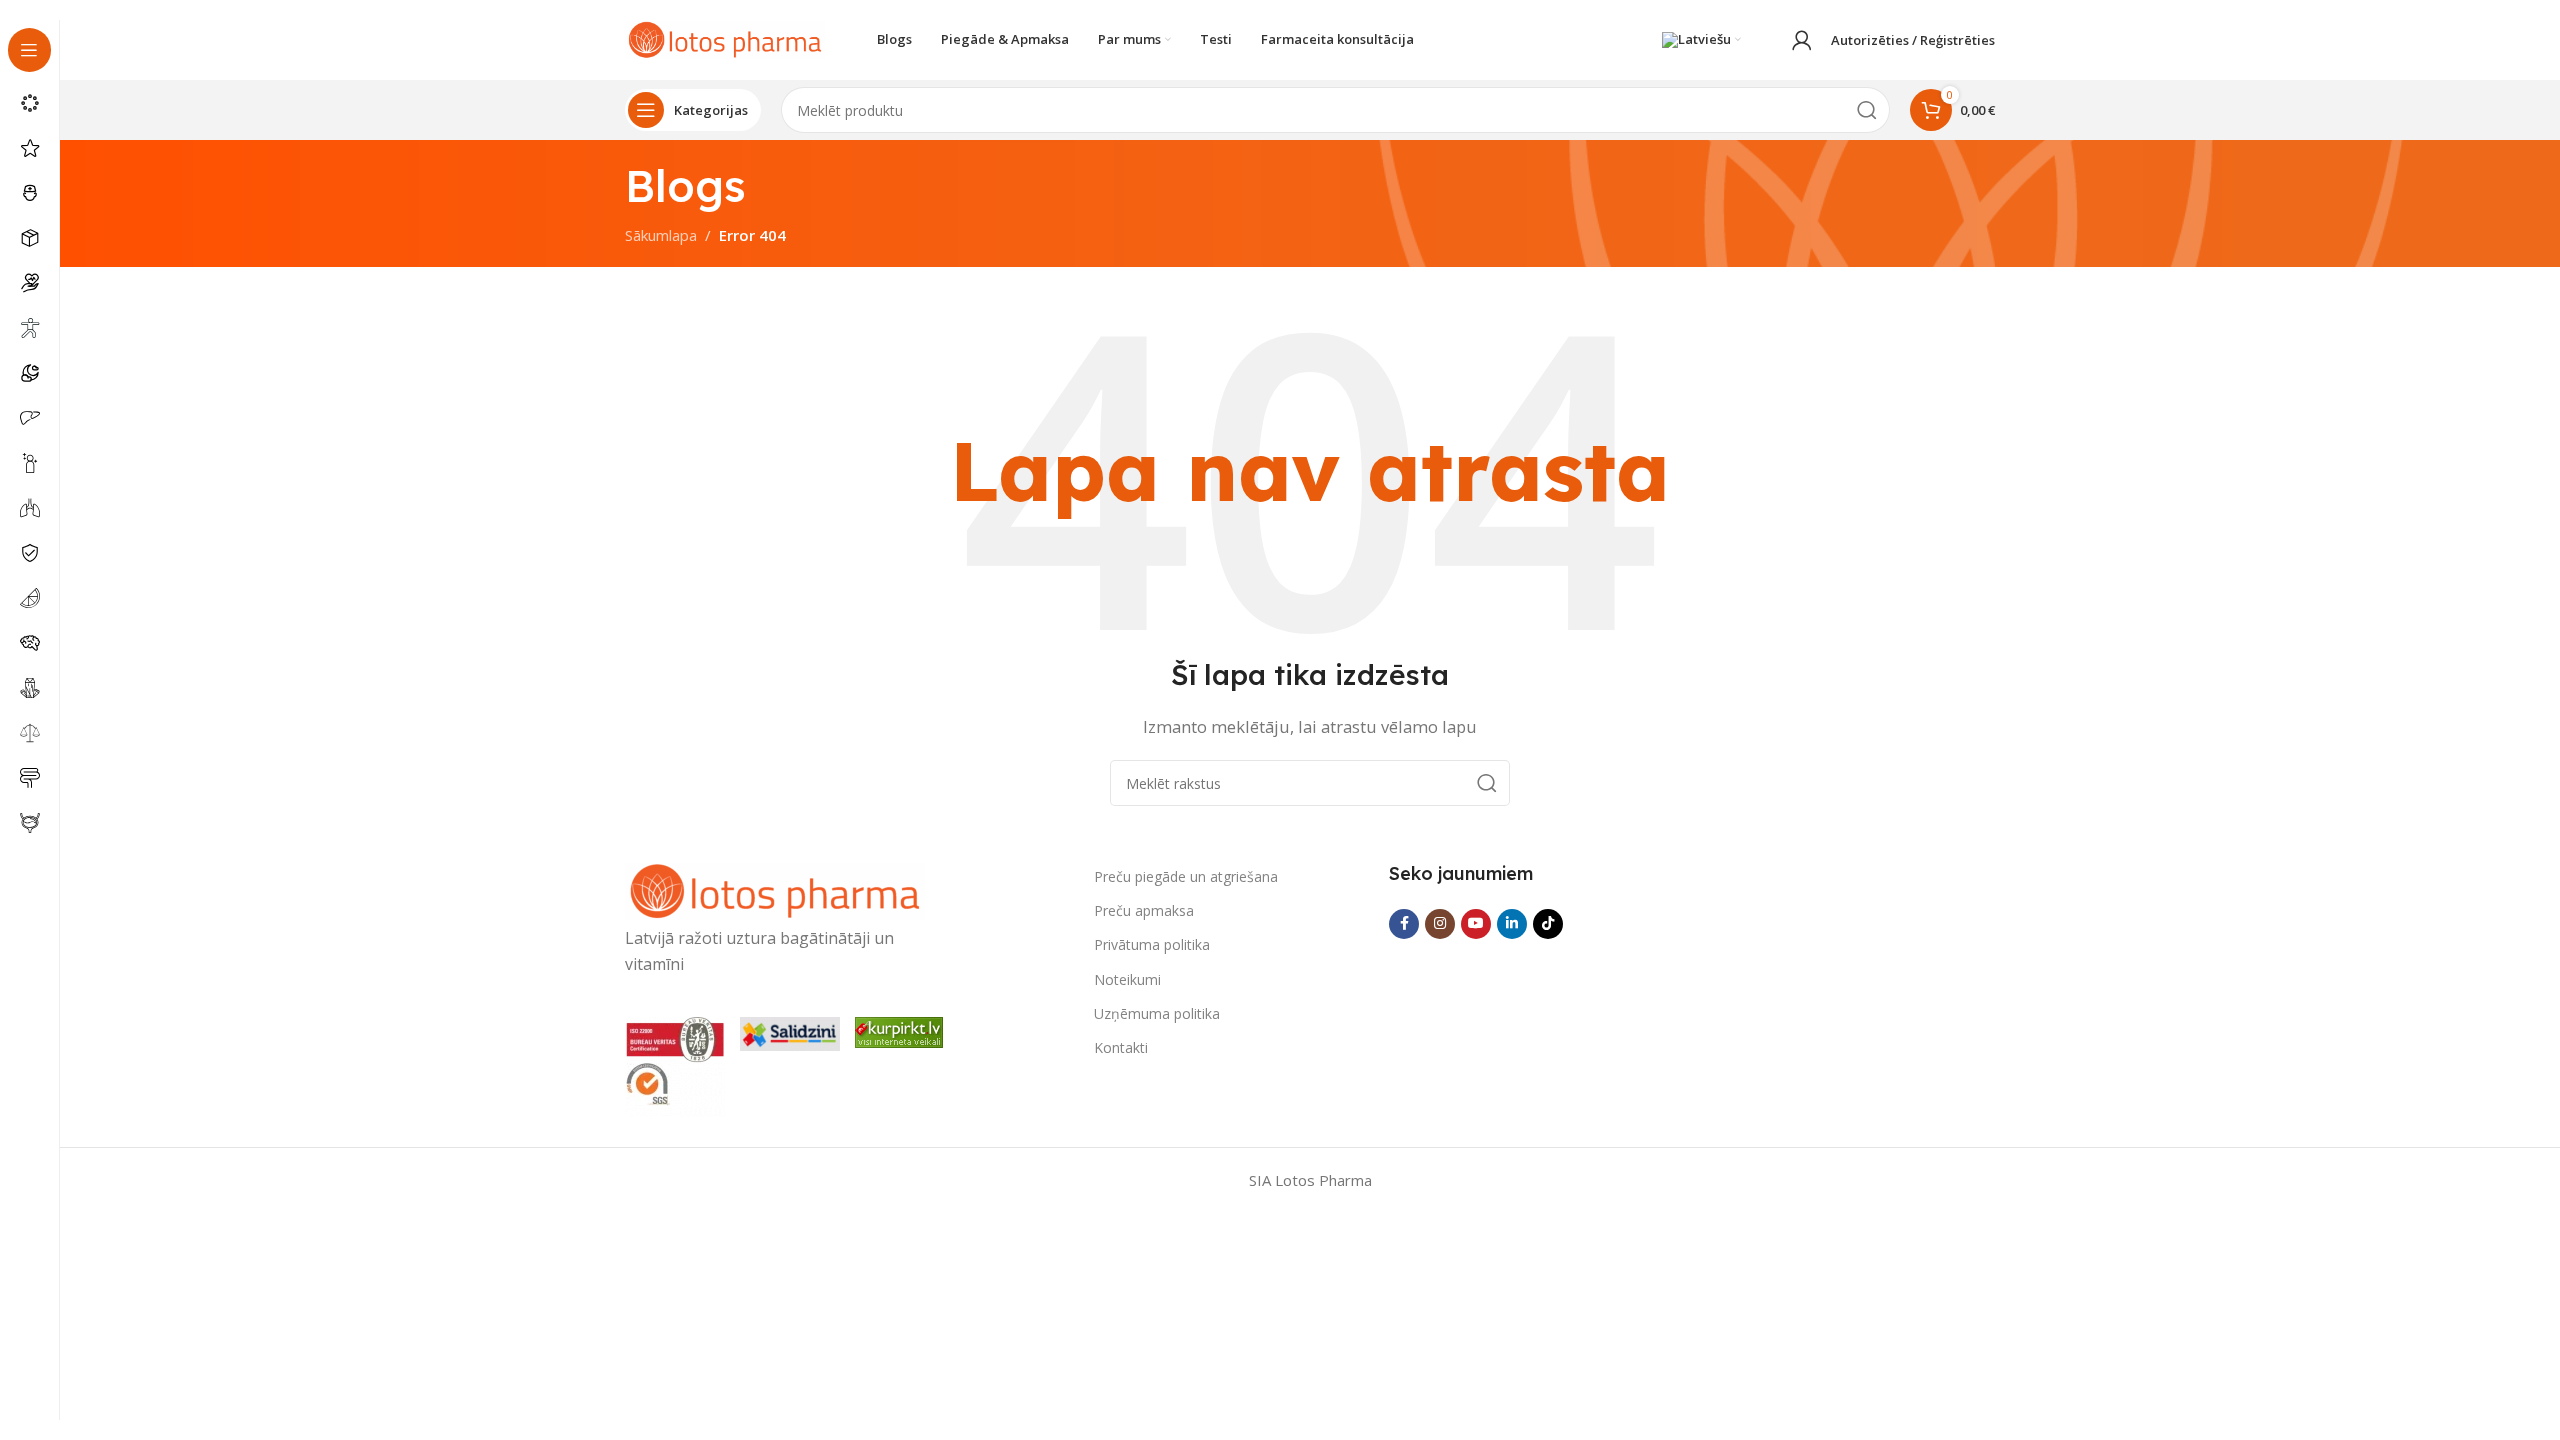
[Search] (1867, 110)
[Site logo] (725, 38)
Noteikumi (1127, 979)
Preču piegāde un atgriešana (1186, 876)
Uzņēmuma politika (1157, 1013)
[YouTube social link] (1476, 924)
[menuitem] (1701, 40)
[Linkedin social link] (1512, 924)
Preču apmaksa (1144, 910)
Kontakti (1121, 1047)
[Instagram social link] (1440, 924)
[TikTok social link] (1548, 924)
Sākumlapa (661, 235)
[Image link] (775, 890)
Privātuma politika (1152, 944)
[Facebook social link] (1404, 924)
